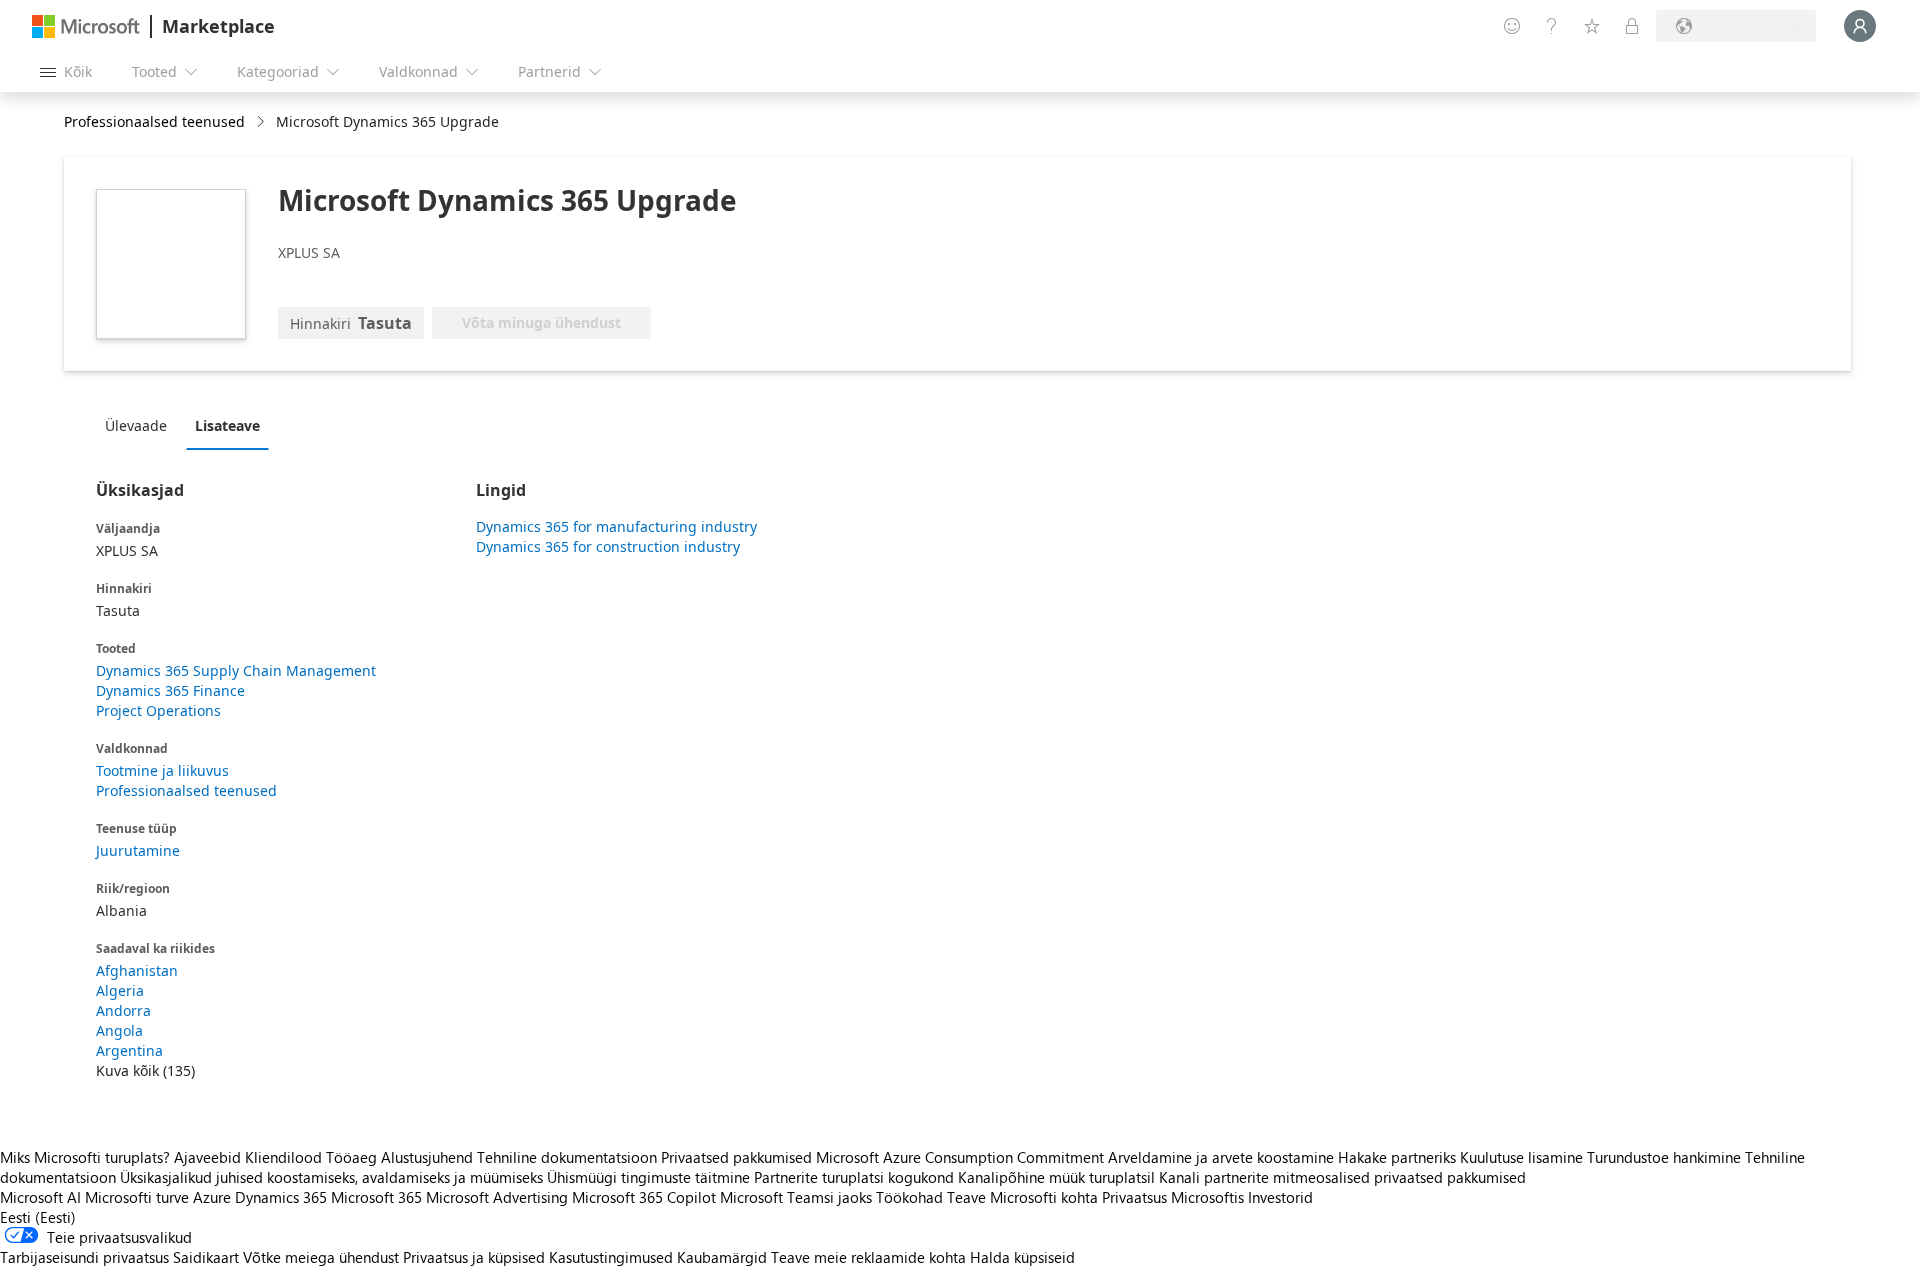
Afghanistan (137, 970)
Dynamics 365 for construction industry (608, 546)
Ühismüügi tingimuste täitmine (648, 1177)
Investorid (1280, 1197)
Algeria (120, 990)
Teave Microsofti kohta (1022, 1197)
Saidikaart (206, 1257)
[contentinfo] (262, 122)
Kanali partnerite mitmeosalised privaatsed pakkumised (1342, 1177)
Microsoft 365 (376, 1197)
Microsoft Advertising (497, 1197)
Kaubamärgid (722, 1257)
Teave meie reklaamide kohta (868, 1257)
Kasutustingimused (611, 1257)
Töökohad (909, 1197)
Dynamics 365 (281, 1197)
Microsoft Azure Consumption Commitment (962, 1157)
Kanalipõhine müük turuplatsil (1056, 1177)
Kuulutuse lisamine (1521, 1157)
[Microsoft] (86, 26)
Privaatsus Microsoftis (1173, 1197)
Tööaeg (351, 1157)
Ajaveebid (207, 1157)
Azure (212, 1197)
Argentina (129, 1050)
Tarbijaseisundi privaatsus (84, 1257)
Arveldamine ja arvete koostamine (1221, 1157)
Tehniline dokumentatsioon (567, 1157)
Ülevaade (136, 425)
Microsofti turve (137, 1197)
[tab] (141, 425)
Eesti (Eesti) (38, 1217)
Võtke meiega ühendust (321, 1257)
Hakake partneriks (1397, 1157)
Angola (119, 1030)
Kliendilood (283, 1157)
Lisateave (227, 425)
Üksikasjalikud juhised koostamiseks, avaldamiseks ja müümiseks (331, 1177)
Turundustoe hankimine (1664, 1157)
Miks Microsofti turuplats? (85, 1157)
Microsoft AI (40, 1197)
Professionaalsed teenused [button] (154, 121)
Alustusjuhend (427, 1157)
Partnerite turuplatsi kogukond (854, 1177)
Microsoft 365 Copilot (644, 1197)
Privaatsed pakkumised (736, 1157)
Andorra (123, 1010)
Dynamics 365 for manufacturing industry (616, 526)
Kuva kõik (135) (145, 1070)
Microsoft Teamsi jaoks (796, 1197)
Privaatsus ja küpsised (474, 1257)
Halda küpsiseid (1022, 1257)
